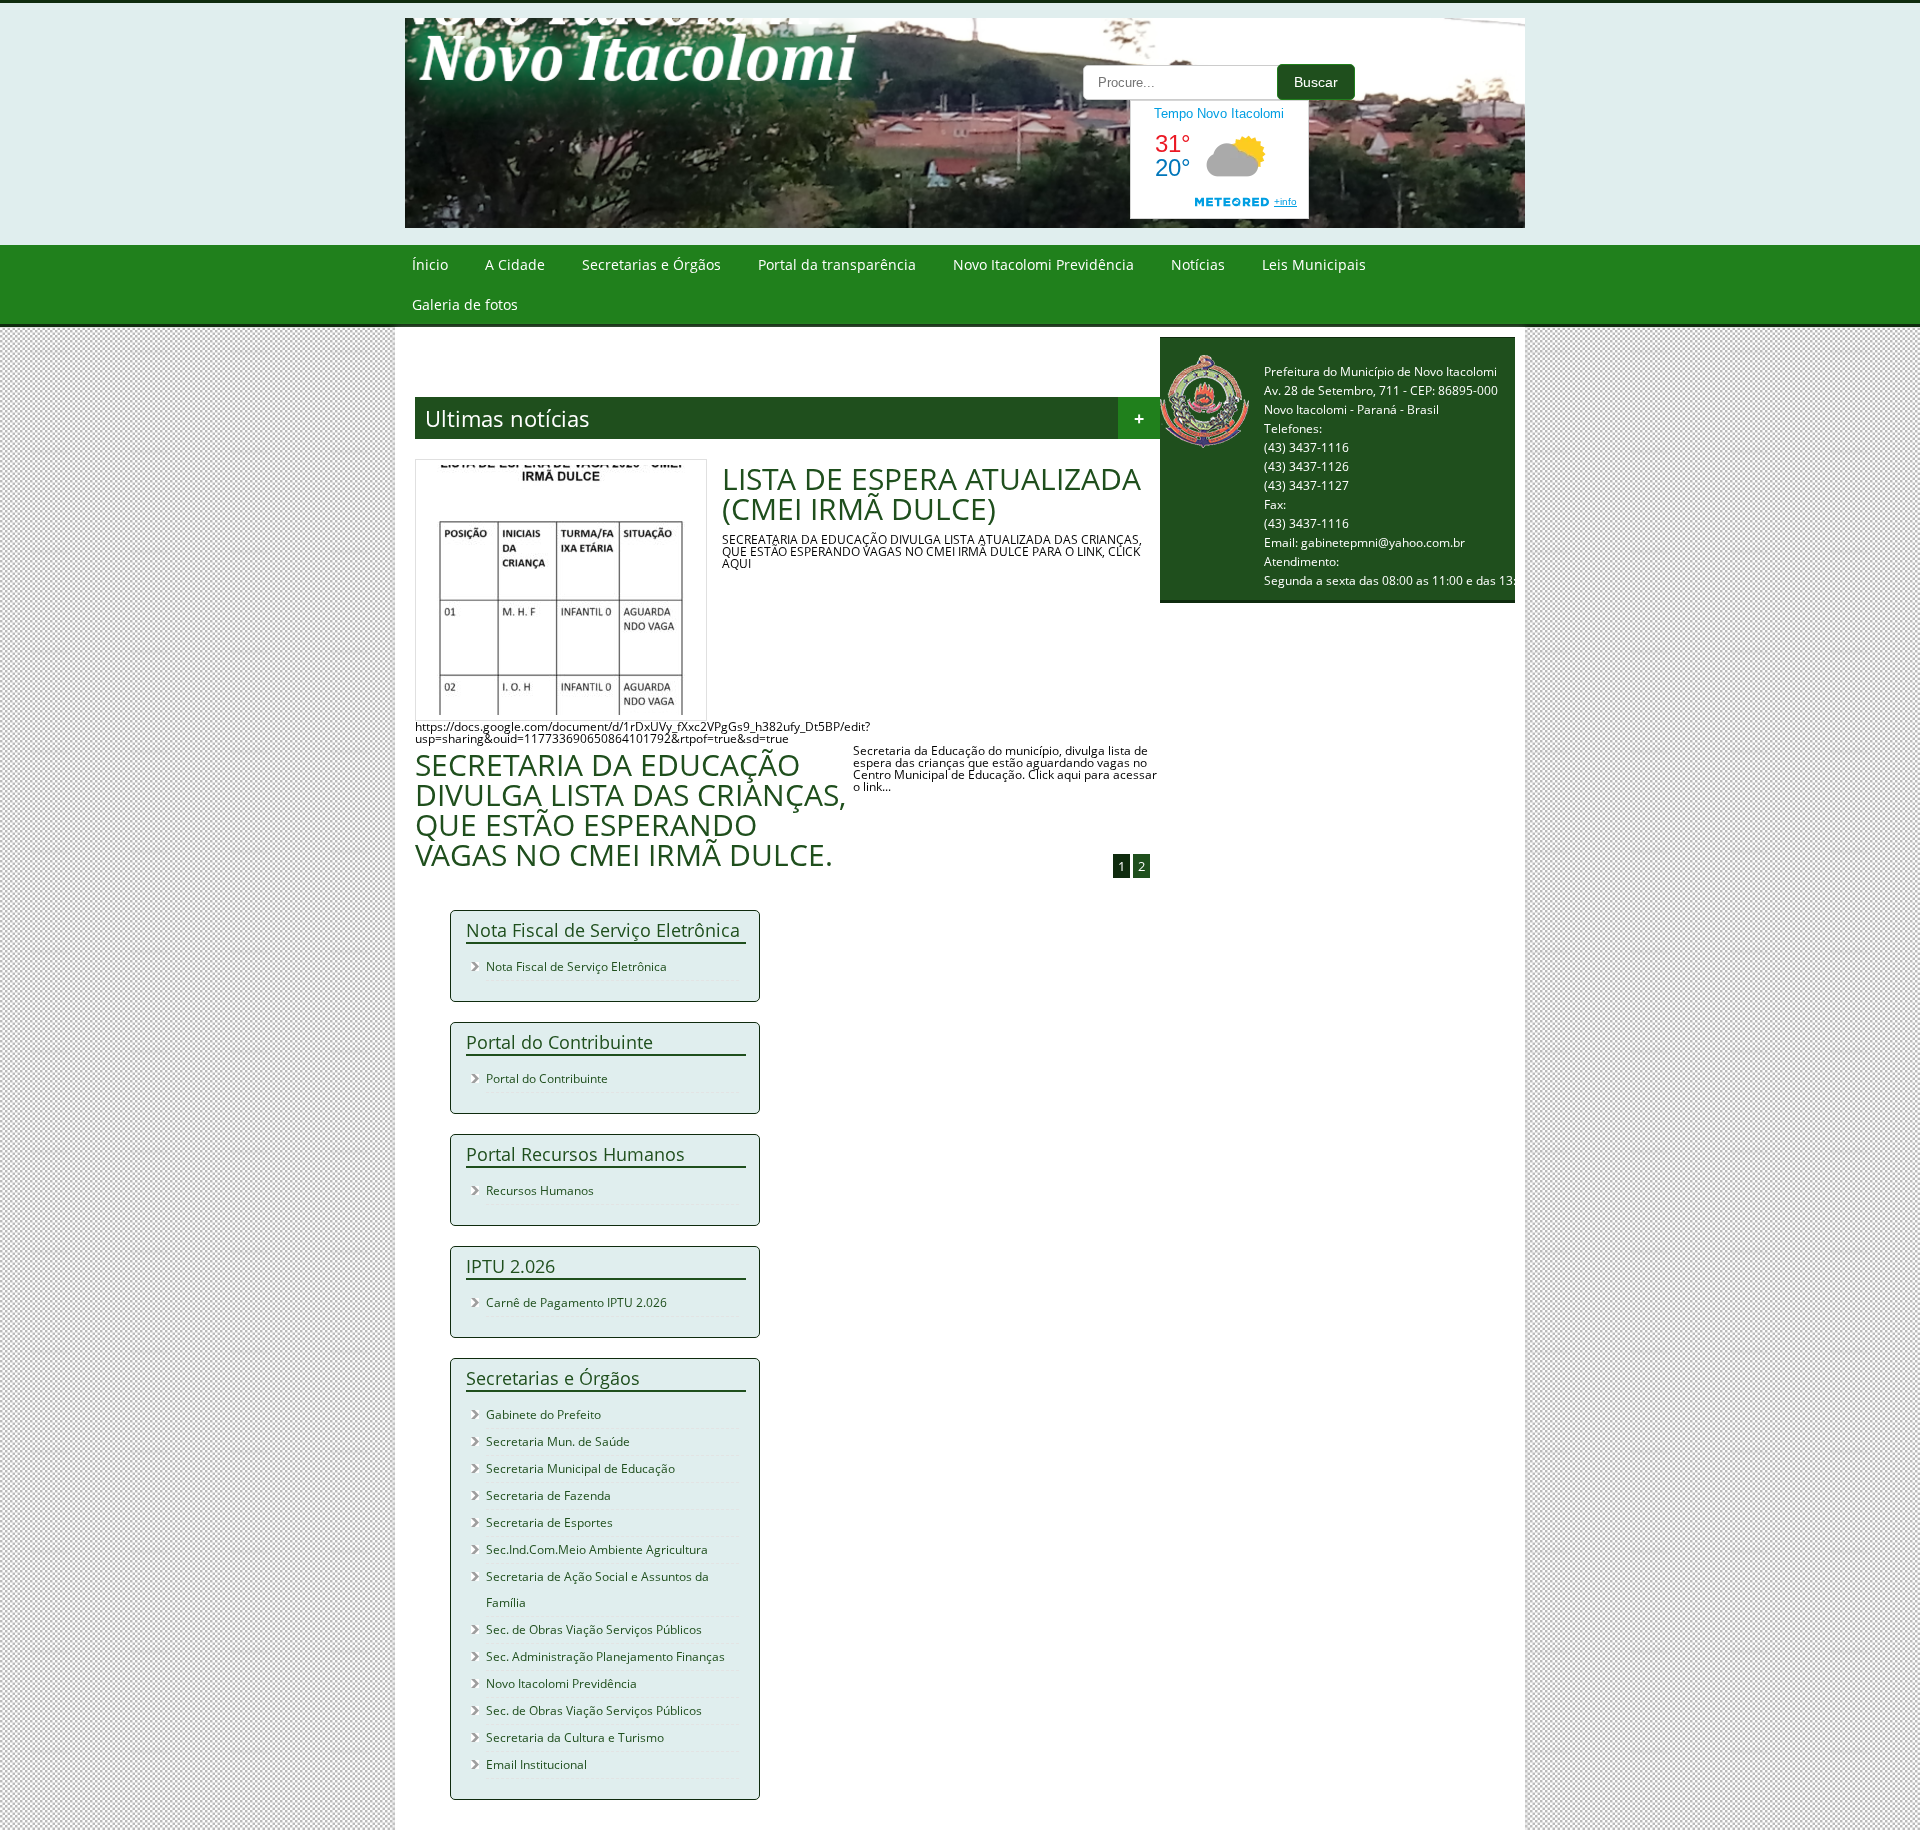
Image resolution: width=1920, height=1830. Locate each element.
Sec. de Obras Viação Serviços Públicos (594, 1629)
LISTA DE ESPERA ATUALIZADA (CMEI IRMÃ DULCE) (931, 494)
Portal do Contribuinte (547, 1078)
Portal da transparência (837, 264)
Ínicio (430, 264)
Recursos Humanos (540, 1190)
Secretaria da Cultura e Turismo (575, 1737)
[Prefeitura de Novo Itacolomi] (980, 223)
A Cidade (515, 264)
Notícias (1198, 264)
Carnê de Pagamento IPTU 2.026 (576, 1302)
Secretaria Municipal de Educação (580, 1468)
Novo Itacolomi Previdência (1043, 264)
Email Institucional (536, 1764)
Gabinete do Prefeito (543, 1414)
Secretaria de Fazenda (548, 1495)
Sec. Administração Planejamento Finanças (605, 1656)
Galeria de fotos (465, 304)
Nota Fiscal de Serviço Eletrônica (576, 966)
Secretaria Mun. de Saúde (558, 1441)
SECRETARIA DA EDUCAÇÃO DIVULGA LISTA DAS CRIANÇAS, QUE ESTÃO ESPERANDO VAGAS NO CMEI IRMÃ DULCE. (630, 810)
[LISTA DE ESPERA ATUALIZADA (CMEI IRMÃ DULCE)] (561, 710)
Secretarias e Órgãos (651, 264)
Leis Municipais (1314, 264)
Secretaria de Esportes (549, 1522)
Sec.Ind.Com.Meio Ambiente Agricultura (597, 1549)
